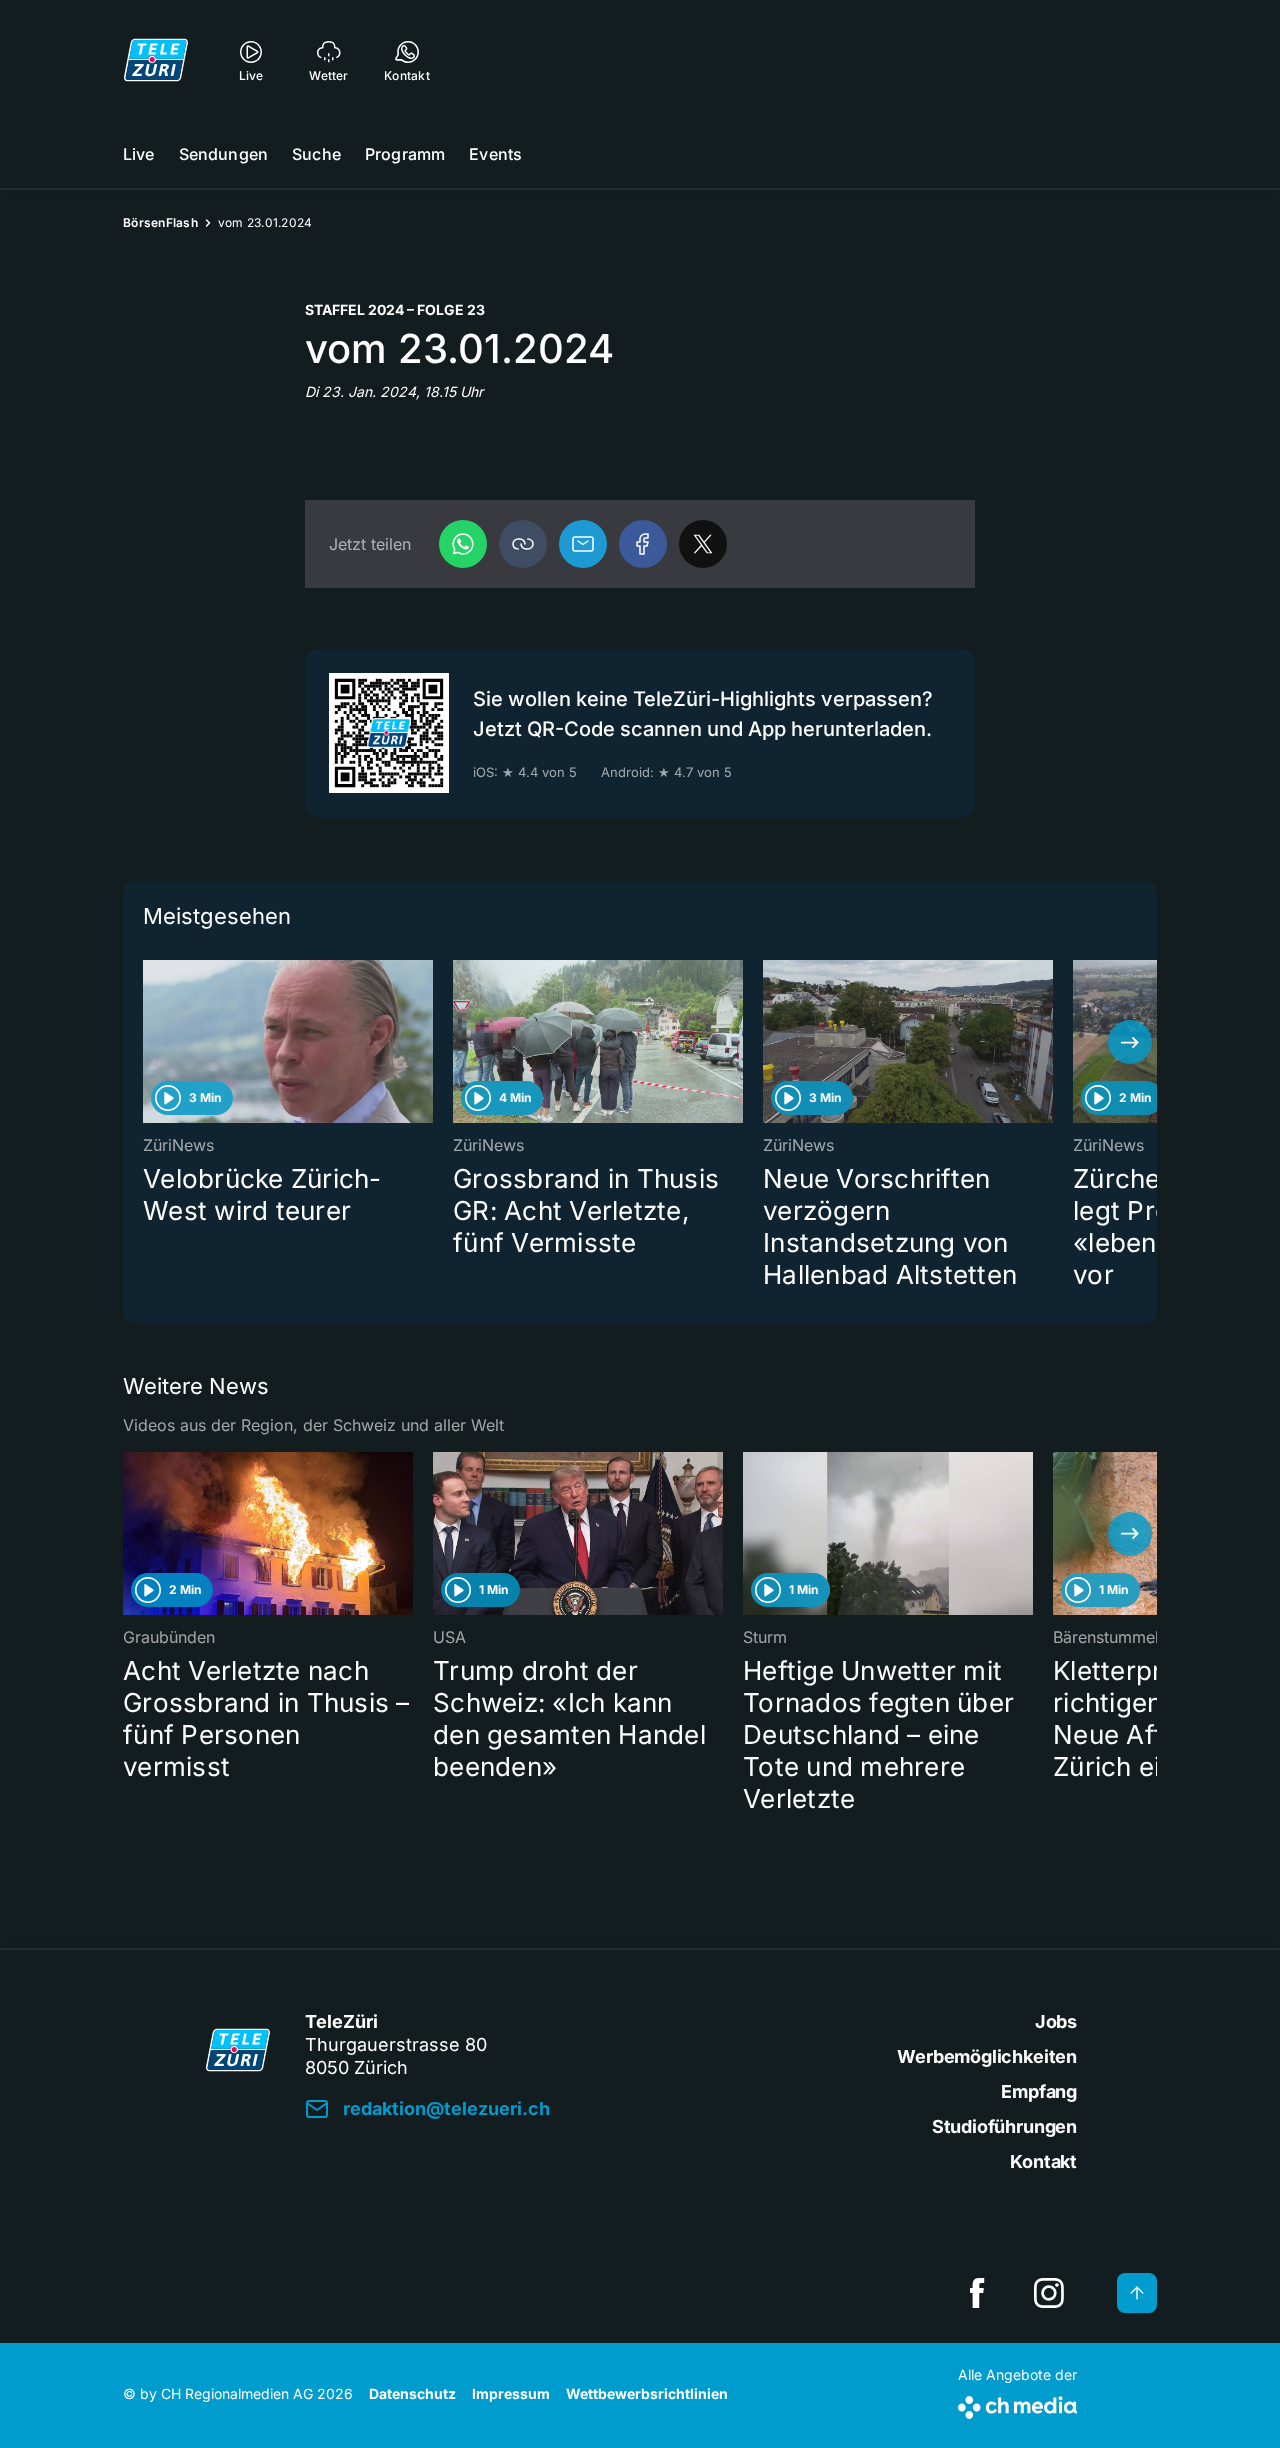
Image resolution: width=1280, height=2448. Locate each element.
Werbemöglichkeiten (987, 2056)
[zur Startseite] (156, 60)
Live (139, 154)
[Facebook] (643, 544)
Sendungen (223, 154)
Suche (316, 154)
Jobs (1056, 2021)
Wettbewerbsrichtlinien (647, 2393)
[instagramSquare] (1049, 2293)
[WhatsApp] (463, 544)
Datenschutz (412, 2393)
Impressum (511, 2393)
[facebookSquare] (977, 2293)
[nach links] (150, 1042)
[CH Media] (1017, 2403)
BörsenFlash (160, 222)
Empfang (1039, 2091)
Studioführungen (1004, 2126)
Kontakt (1043, 2161)
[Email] (583, 544)
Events (495, 154)
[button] (523, 544)
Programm (405, 154)
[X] (703, 544)
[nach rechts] (1130, 1042)
